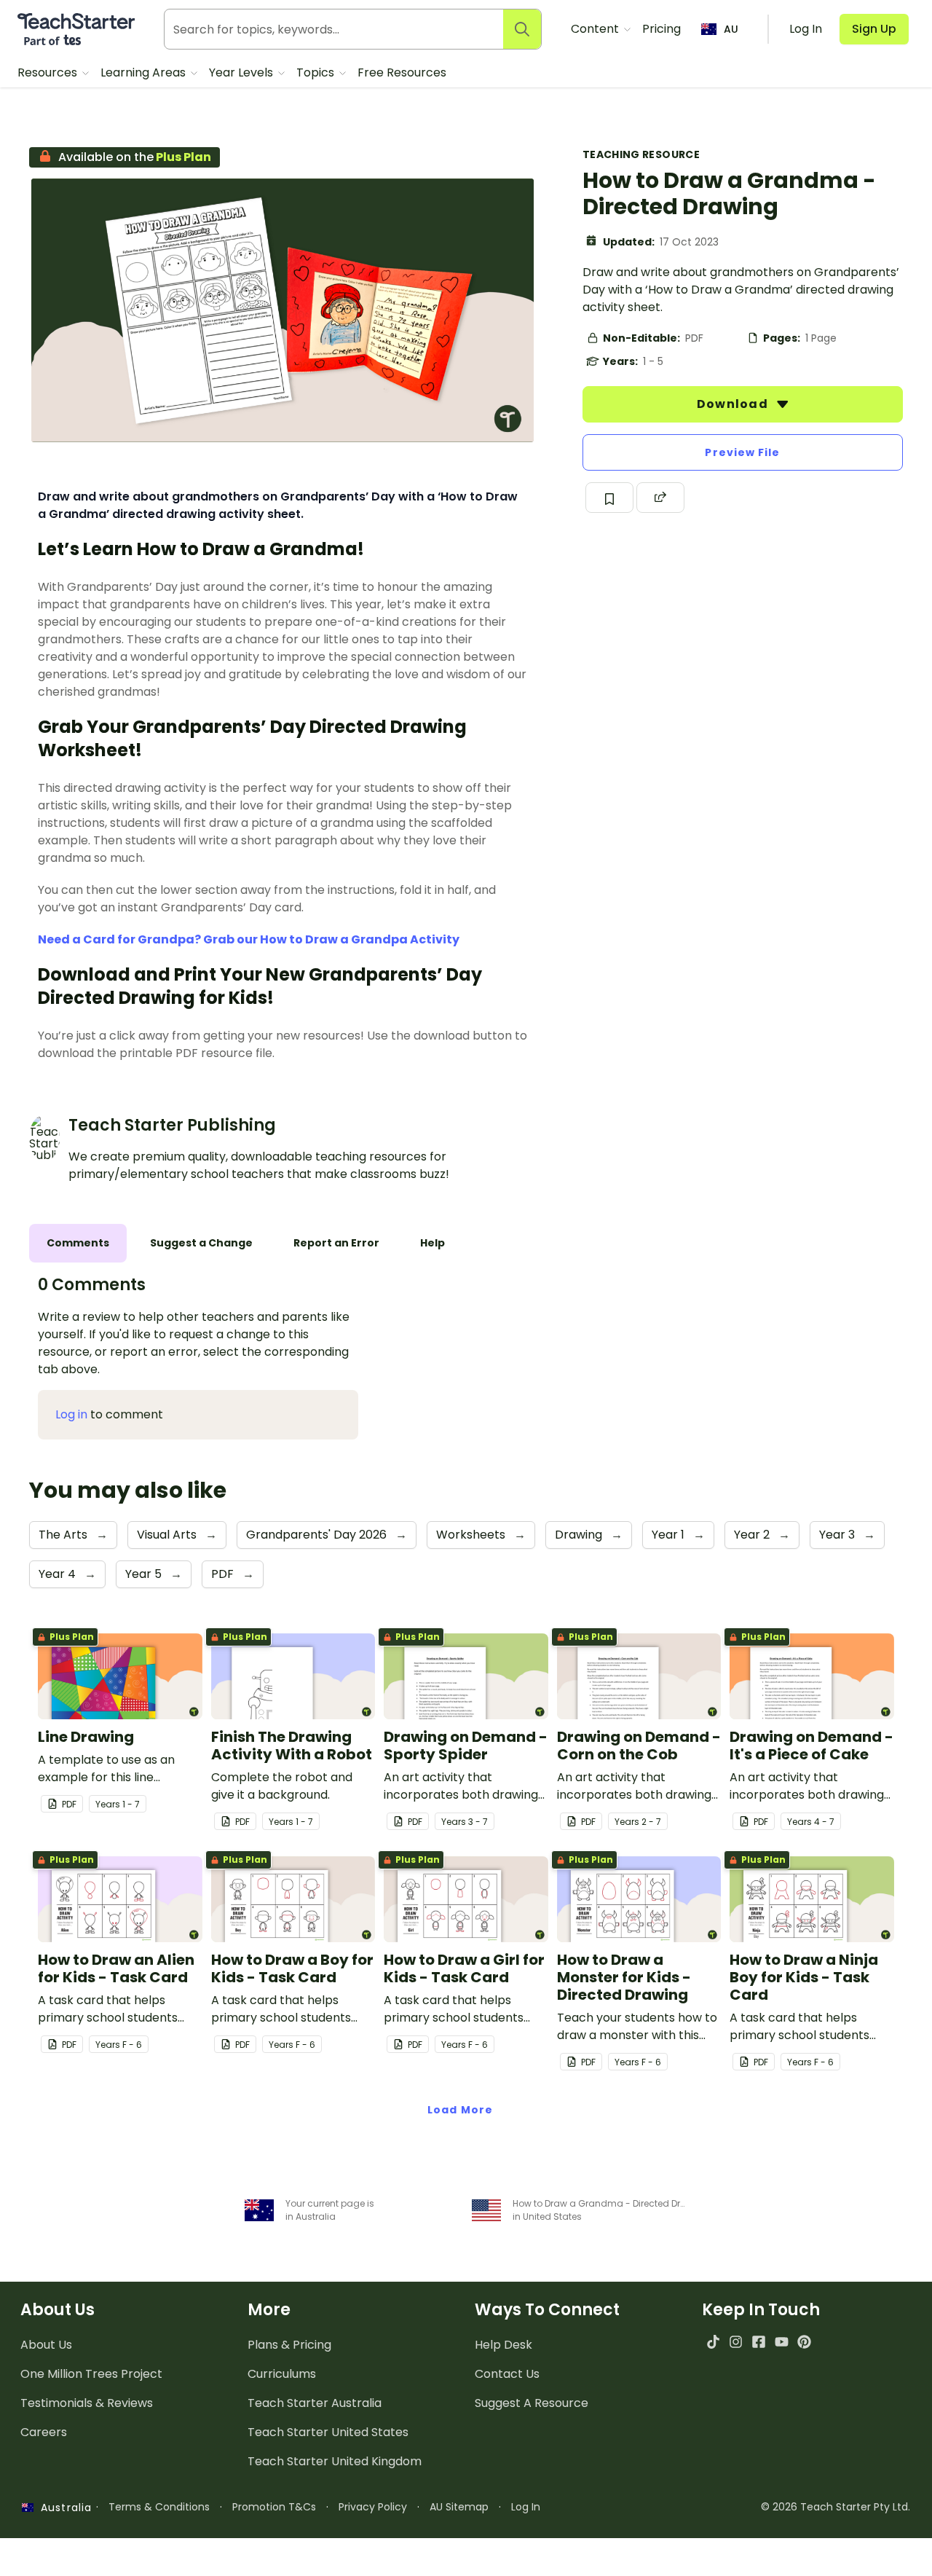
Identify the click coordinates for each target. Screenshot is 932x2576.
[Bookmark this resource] (609, 498)
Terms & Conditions (159, 2507)
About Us (46, 2345)
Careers (44, 2432)
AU (731, 29)
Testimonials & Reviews (87, 2403)
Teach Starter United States (328, 2432)
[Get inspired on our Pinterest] (804, 2342)
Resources (49, 72)
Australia (63, 2508)
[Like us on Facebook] (758, 2342)
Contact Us (507, 2374)
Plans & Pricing (289, 2345)
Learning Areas (145, 72)
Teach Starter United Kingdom (335, 2461)
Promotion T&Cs (274, 2507)
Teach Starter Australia (315, 2403)
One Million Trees (91, 2374)
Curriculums (282, 2374)
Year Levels (242, 72)
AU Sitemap (459, 2507)
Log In (526, 2507)
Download (734, 404)
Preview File (742, 452)
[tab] (78, 1243)
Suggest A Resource (532, 2403)
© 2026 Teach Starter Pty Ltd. (836, 2507)
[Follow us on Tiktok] (713, 2342)
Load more (460, 2110)
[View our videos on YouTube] (782, 2342)
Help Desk (503, 2345)
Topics (317, 72)
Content (596, 29)
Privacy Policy (373, 2507)
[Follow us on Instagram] (736, 2342)
